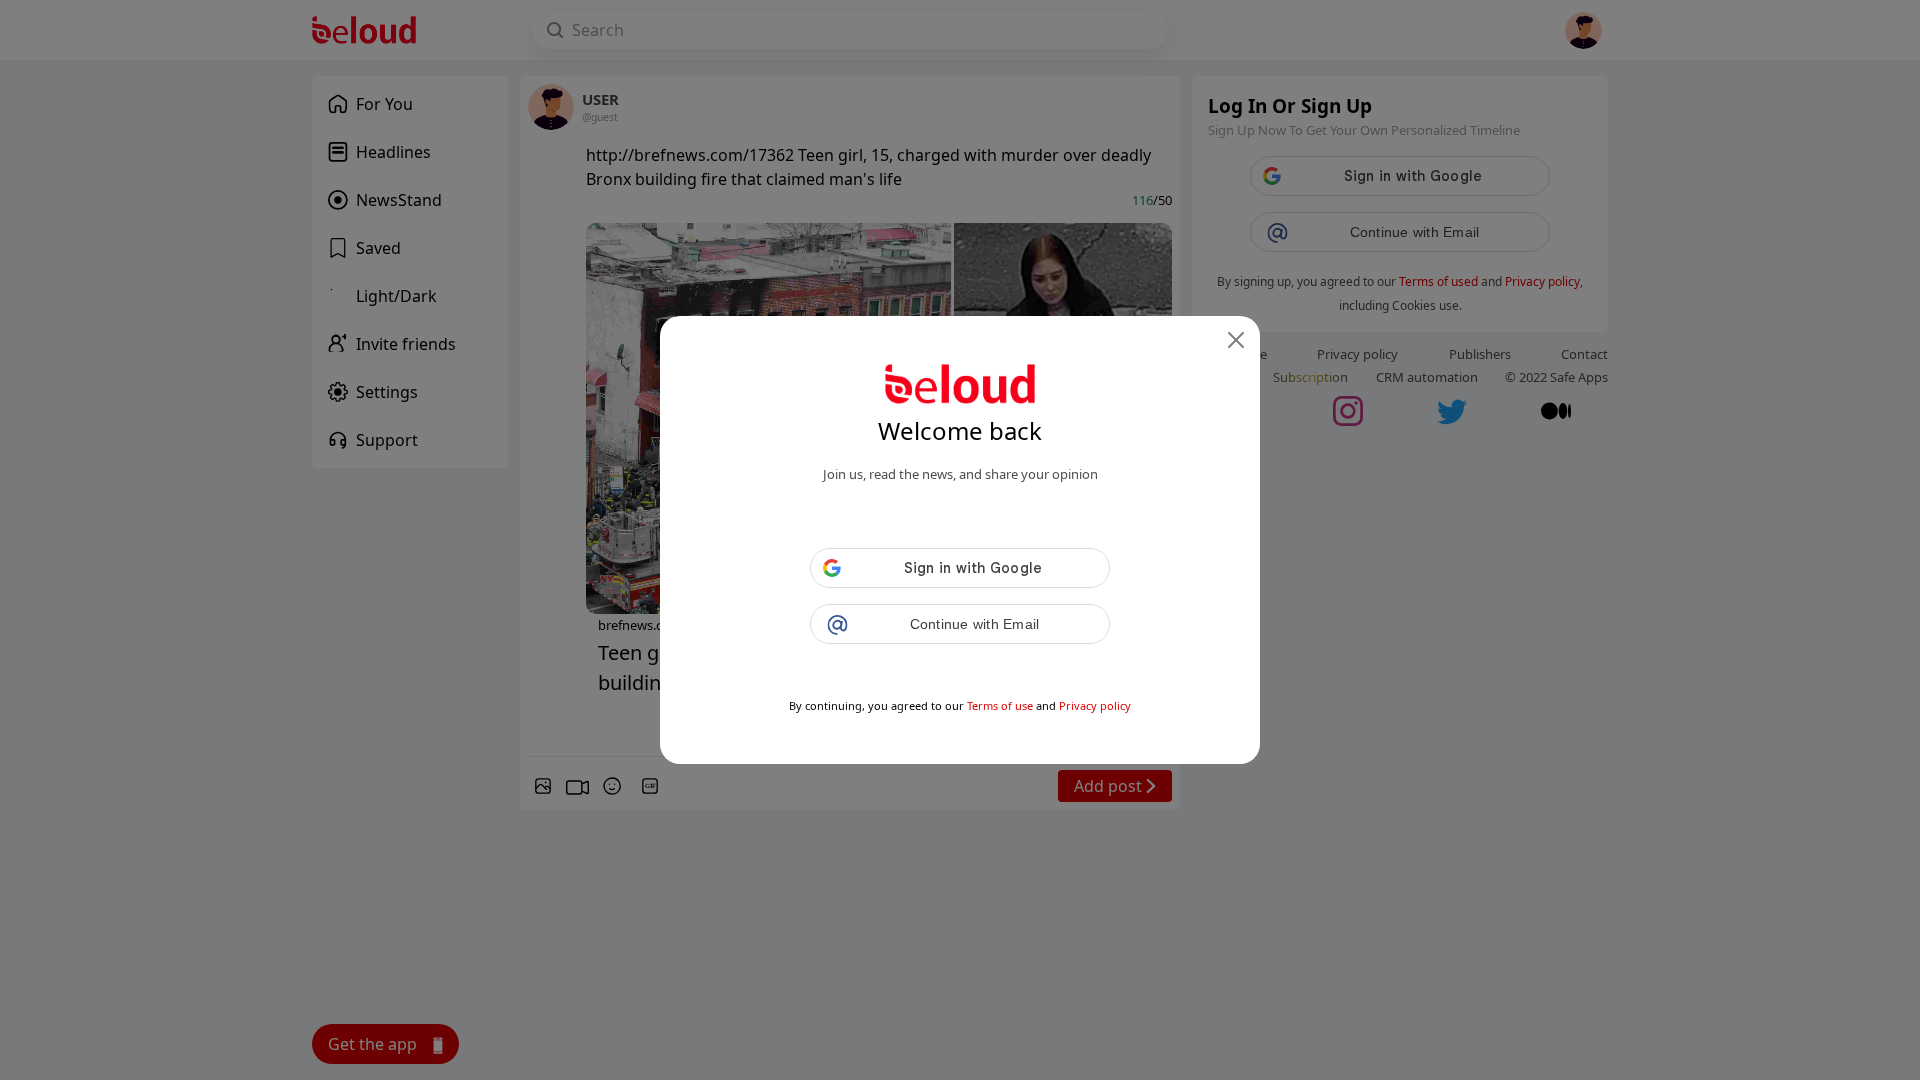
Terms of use (1000, 705)
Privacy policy (1095, 705)
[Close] (1236, 340)
